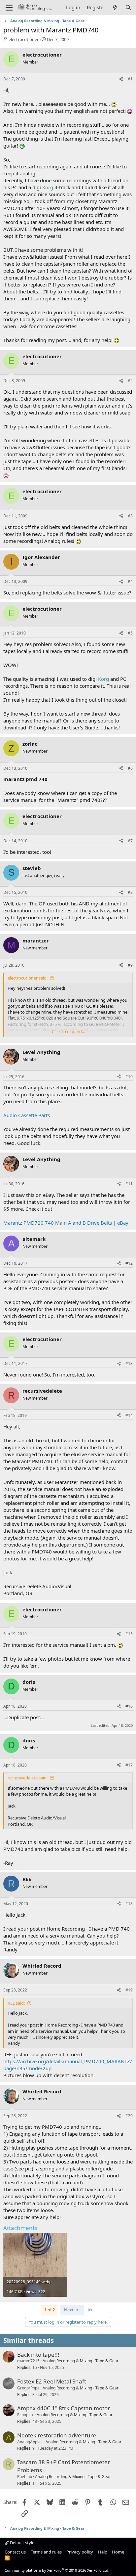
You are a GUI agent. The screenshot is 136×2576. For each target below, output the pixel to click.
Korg (48, 187)
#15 (129, 1634)
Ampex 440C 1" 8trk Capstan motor (64, 2408)
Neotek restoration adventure (57, 2435)
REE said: (16, 2003)
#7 (130, 841)
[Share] (121, 79)
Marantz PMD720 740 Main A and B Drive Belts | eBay (66, 1223)
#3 (130, 516)
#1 (130, 79)
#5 (130, 633)
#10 (129, 1077)
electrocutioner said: (28, 978)
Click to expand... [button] (68, 1031)
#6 (130, 768)
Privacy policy (80, 2552)
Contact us (15, 2552)
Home (118, 2552)
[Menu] (9, 8)
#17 (129, 1765)
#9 (130, 965)
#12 (129, 1263)
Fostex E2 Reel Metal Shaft (52, 2381)
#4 (130, 581)
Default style (22, 2543)
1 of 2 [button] (50, 2310)
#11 (129, 1184)
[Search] (128, 7)
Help (103, 2552)
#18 (129, 1904)
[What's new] (115, 7)
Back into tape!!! (38, 2355)
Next (69, 2310)
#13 (129, 1363)
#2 (130, 381)
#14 (129, 1415)
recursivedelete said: (28, 1778)
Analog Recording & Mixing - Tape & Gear (81, 2361)
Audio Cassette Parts (27, 1115)
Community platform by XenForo (57, 2570)
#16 (129, 1706)
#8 (130, 892)
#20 (129, 2116)
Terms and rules (46, 2552)
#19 (129, 1990)
